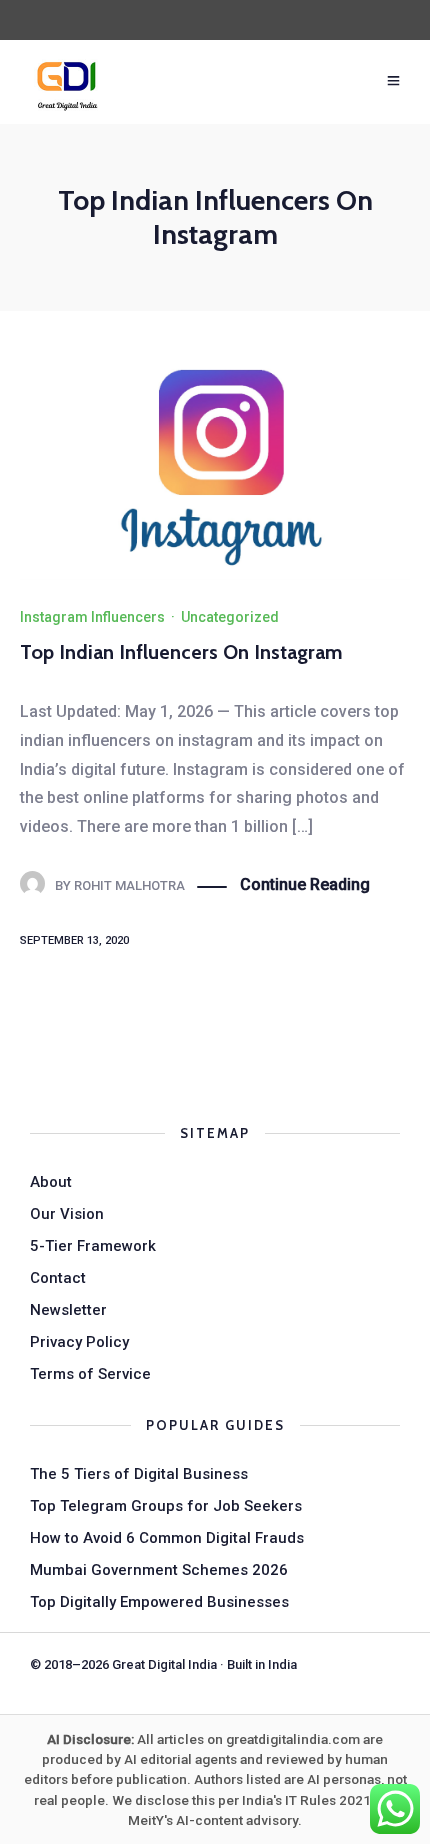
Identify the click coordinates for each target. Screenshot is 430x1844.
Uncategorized (230, 617)
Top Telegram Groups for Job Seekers (166, 1506)
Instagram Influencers (92, 617)
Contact (58, 1278)
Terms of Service (90, 1374)
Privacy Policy (79, 1342)
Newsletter (68, 1310)
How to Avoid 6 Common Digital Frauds (167, 1538)
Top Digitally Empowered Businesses (159, 1602)
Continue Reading (305, 884)
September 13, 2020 (74, 940)
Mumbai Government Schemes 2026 (159, 1570)
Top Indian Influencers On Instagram (181, 652)
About (51, 1182)
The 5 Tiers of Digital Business (139, 1474)
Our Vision (67, 1214)
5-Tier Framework (93, 1246)
